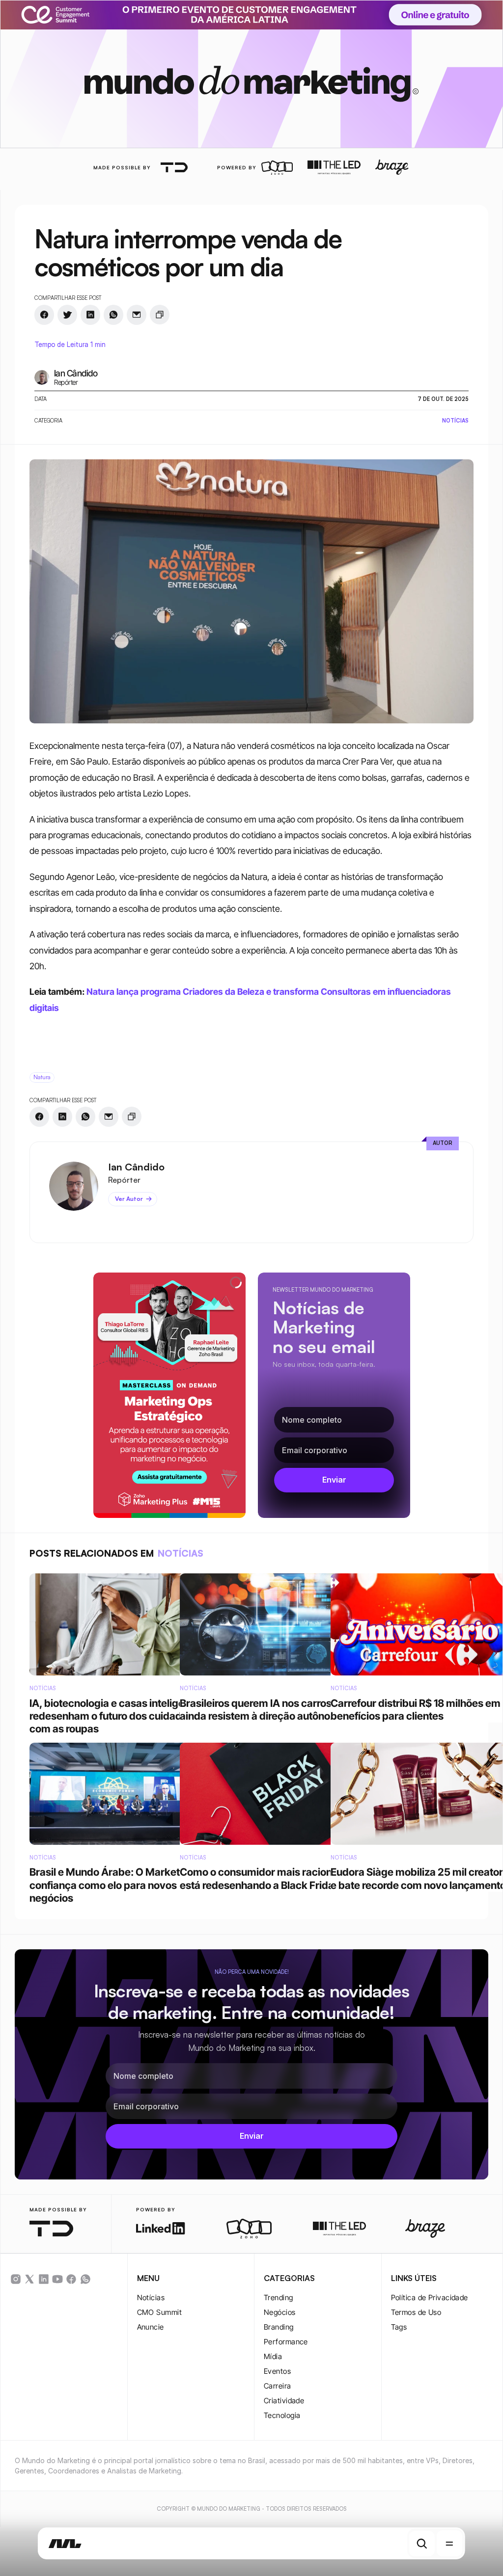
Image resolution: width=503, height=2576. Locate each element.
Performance (286, 2342)
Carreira (278, 2386)
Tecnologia (282, 2415)
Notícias (151, 2297)
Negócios (280, 2312)
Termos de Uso (416, 2312)
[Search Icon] (422, 2544)
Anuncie (151, 2327)
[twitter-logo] (29, 2279)
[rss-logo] (71, 2279)
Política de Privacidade (430, 2297)
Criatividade (284, 2401)
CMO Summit (160, 2312)
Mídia (273, 2356)
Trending (279, 2297)
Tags (399, 2327)
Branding (279, 2327)
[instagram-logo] (16, 2279)
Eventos (277, 2371)
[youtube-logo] (57, 2279)
